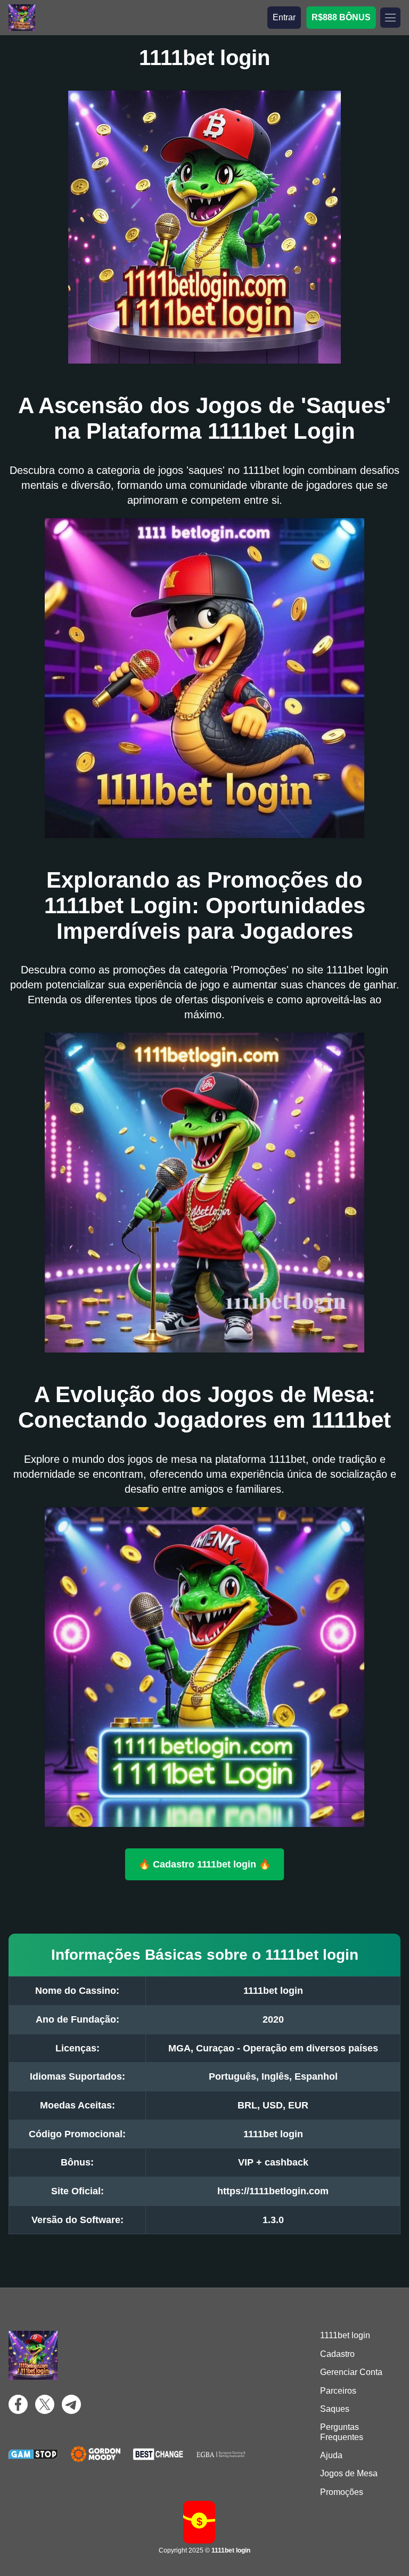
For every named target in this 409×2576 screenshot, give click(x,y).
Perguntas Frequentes (342, 2432)
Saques (335, 2409)
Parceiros (338, 2391)
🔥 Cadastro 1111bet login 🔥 (204, 1864)
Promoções (342, 2492)
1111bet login (345, 2335)
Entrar (284, 17)
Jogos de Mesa (349, 2473)
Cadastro (337, 2354)
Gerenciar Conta (351, 2372)
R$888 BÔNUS (341, 17)
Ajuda (331, 2455)
